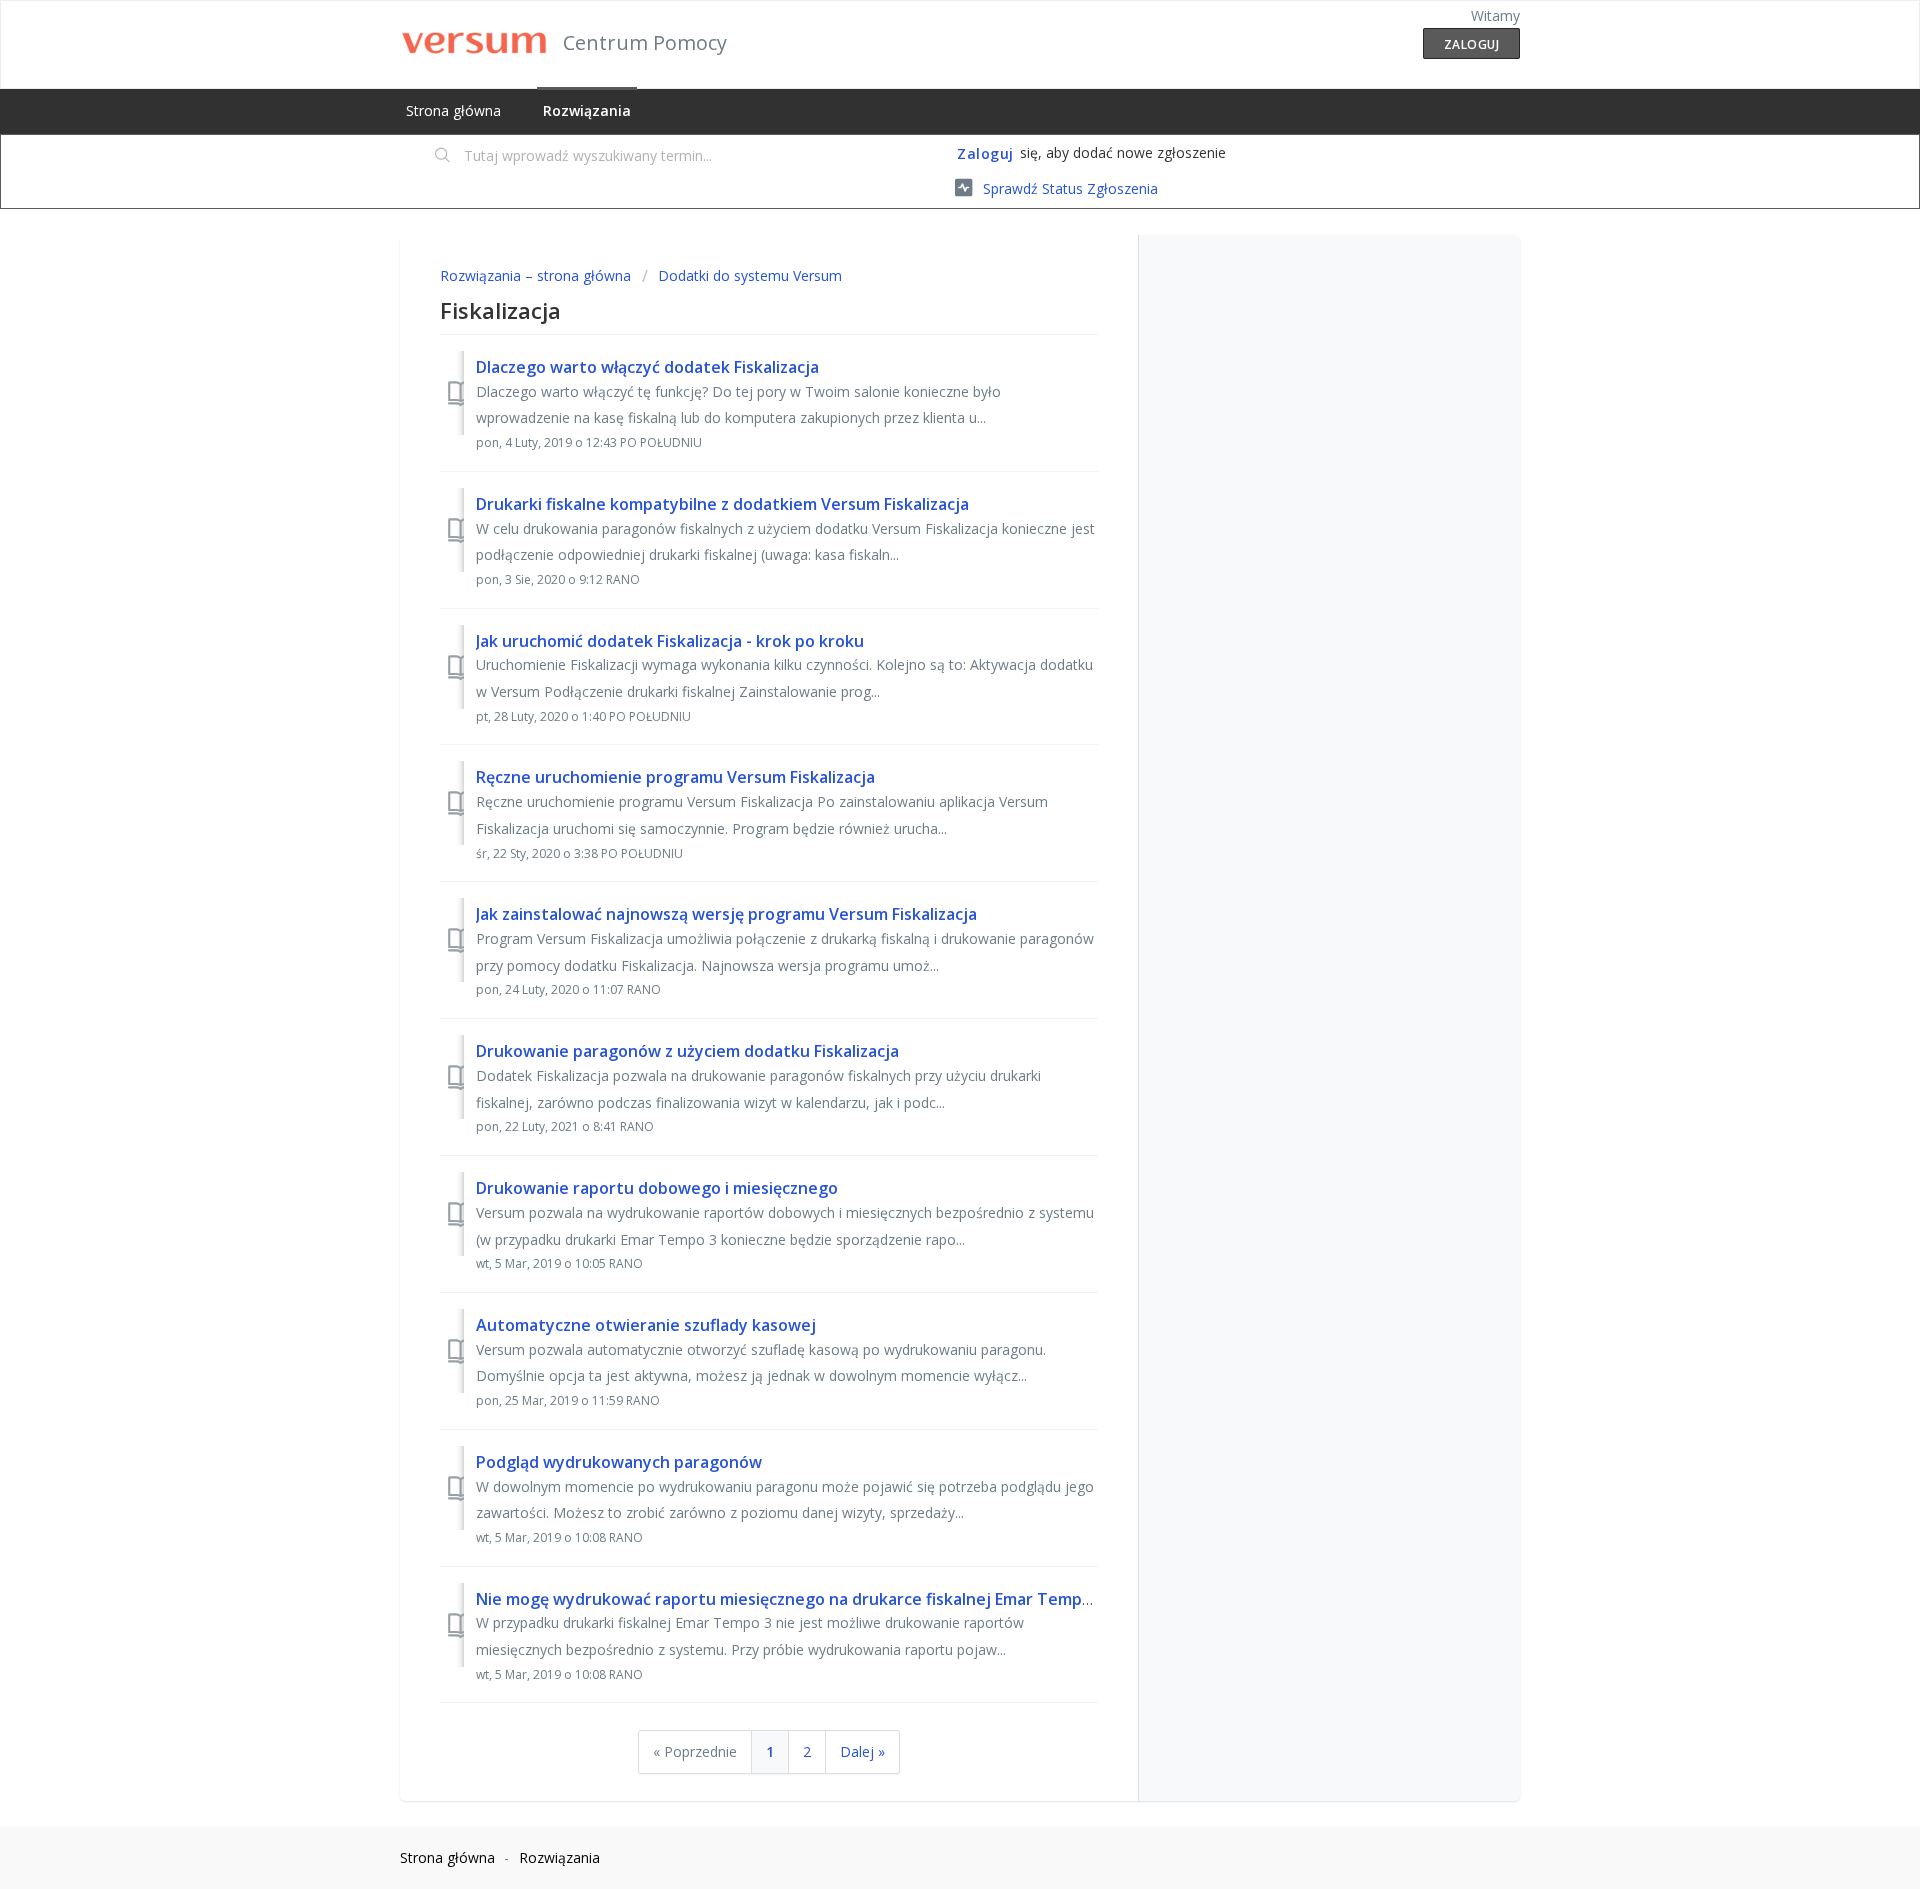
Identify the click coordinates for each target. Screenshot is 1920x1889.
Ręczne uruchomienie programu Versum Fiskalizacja (675, 777)
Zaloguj (985, 153)
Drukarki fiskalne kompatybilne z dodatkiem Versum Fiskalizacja (722, 504)
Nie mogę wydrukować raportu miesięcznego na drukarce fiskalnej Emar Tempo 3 (790, 1599)
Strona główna (453, 110)
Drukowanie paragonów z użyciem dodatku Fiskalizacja (687, 1051)
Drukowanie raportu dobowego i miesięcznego (657, 1188)
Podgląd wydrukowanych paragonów (619, 1462)
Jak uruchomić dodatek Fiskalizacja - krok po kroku (670, 641)
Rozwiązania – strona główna (537, 275)
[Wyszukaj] (443, 157)
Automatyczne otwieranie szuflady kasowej (646, 1325)
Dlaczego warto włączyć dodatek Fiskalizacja (647, 367)
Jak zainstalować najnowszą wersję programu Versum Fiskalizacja (726, 914)
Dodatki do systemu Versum (750, 275)
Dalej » (862, 1751)
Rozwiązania (587, 110)
